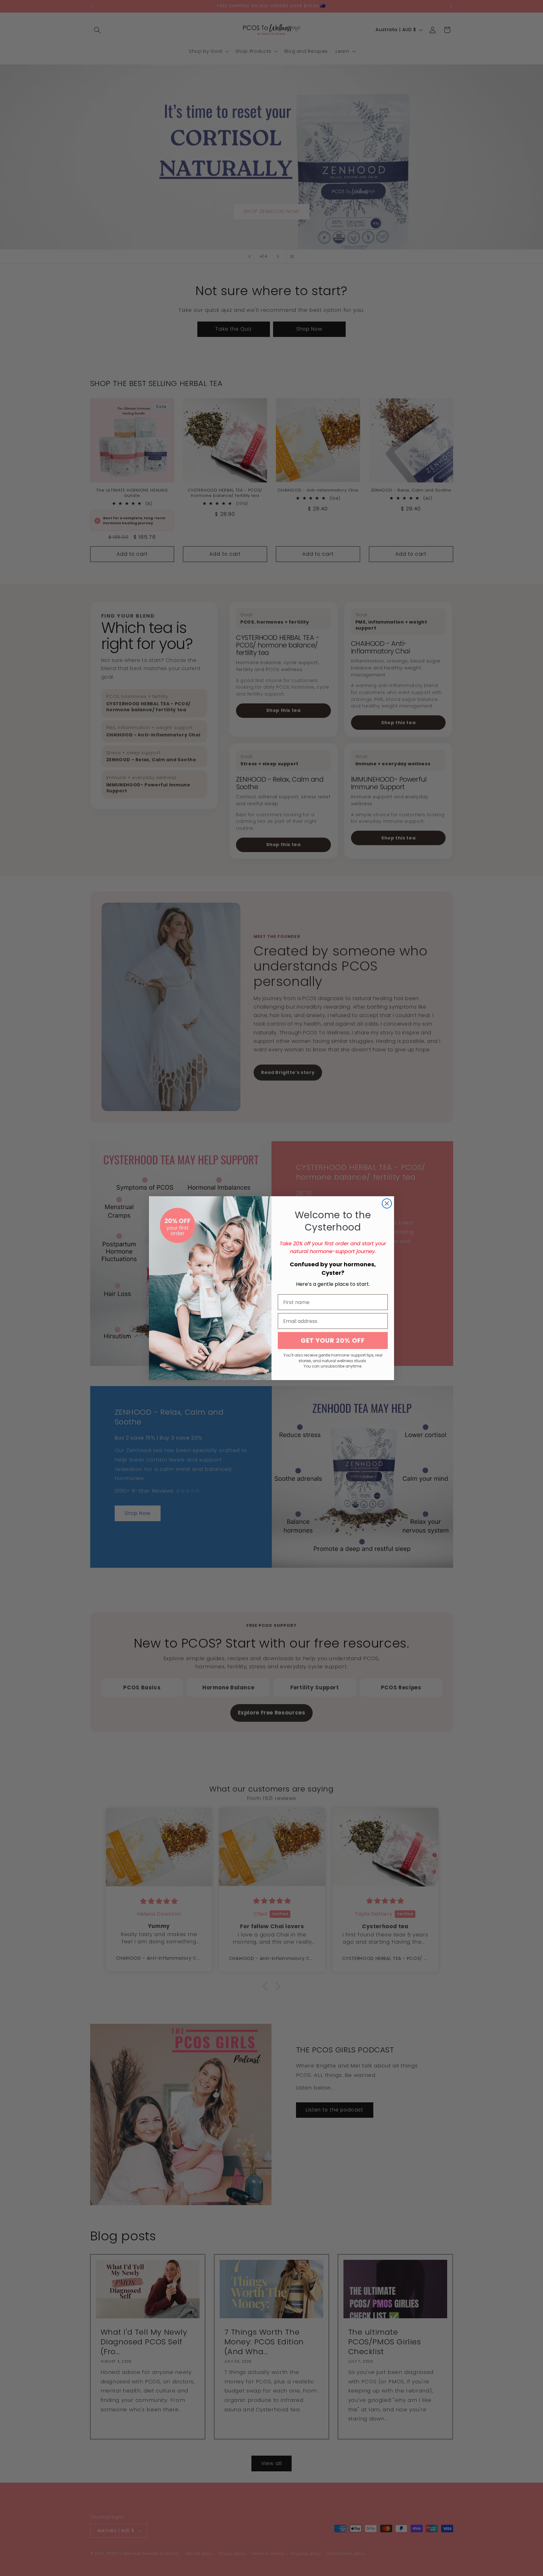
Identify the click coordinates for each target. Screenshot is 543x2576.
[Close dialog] (387, 1203)
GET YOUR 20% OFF (333, 1340)
